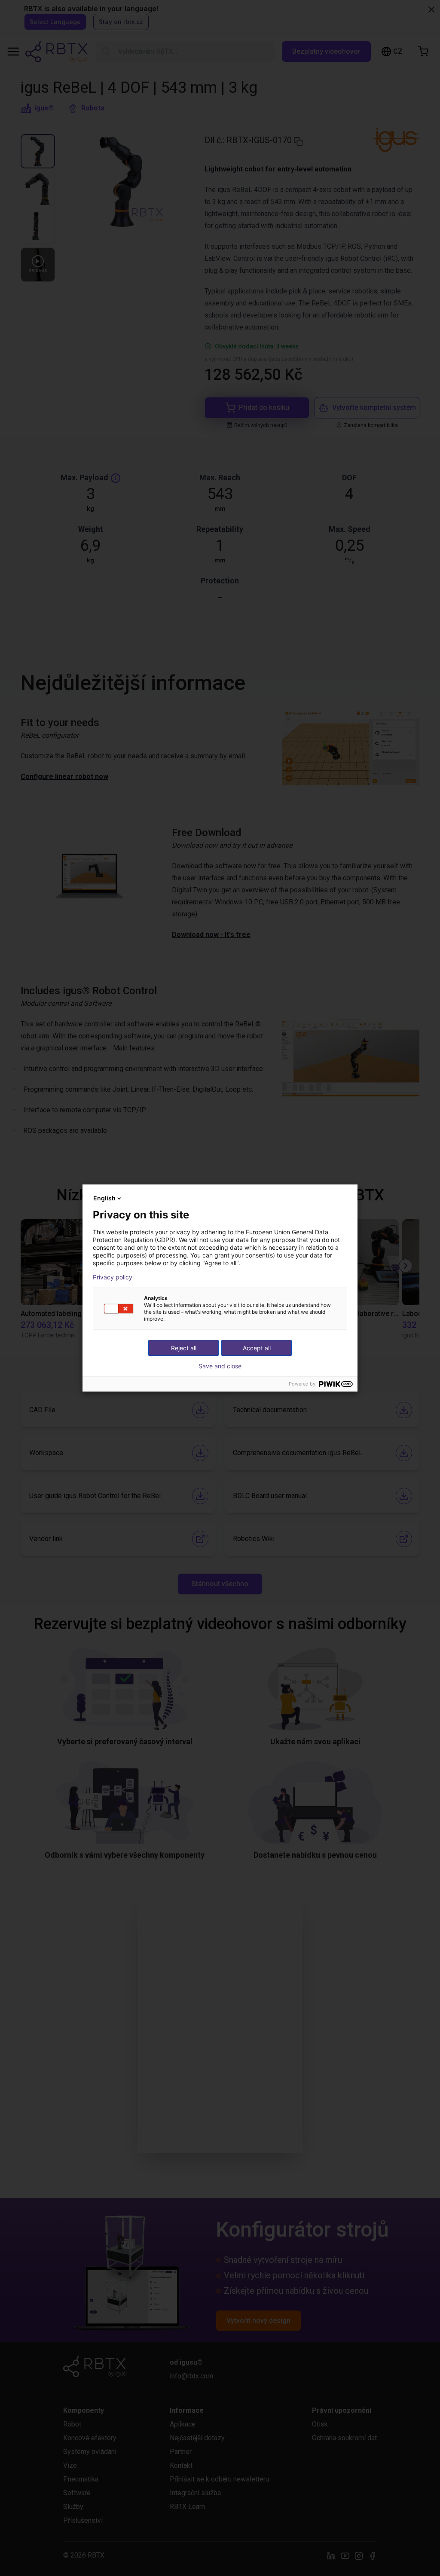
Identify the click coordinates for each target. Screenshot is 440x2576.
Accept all (257, 1348)
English (104, 1198)
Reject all (184, 1348)
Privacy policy (113, 1277)
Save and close (220, 1366)
